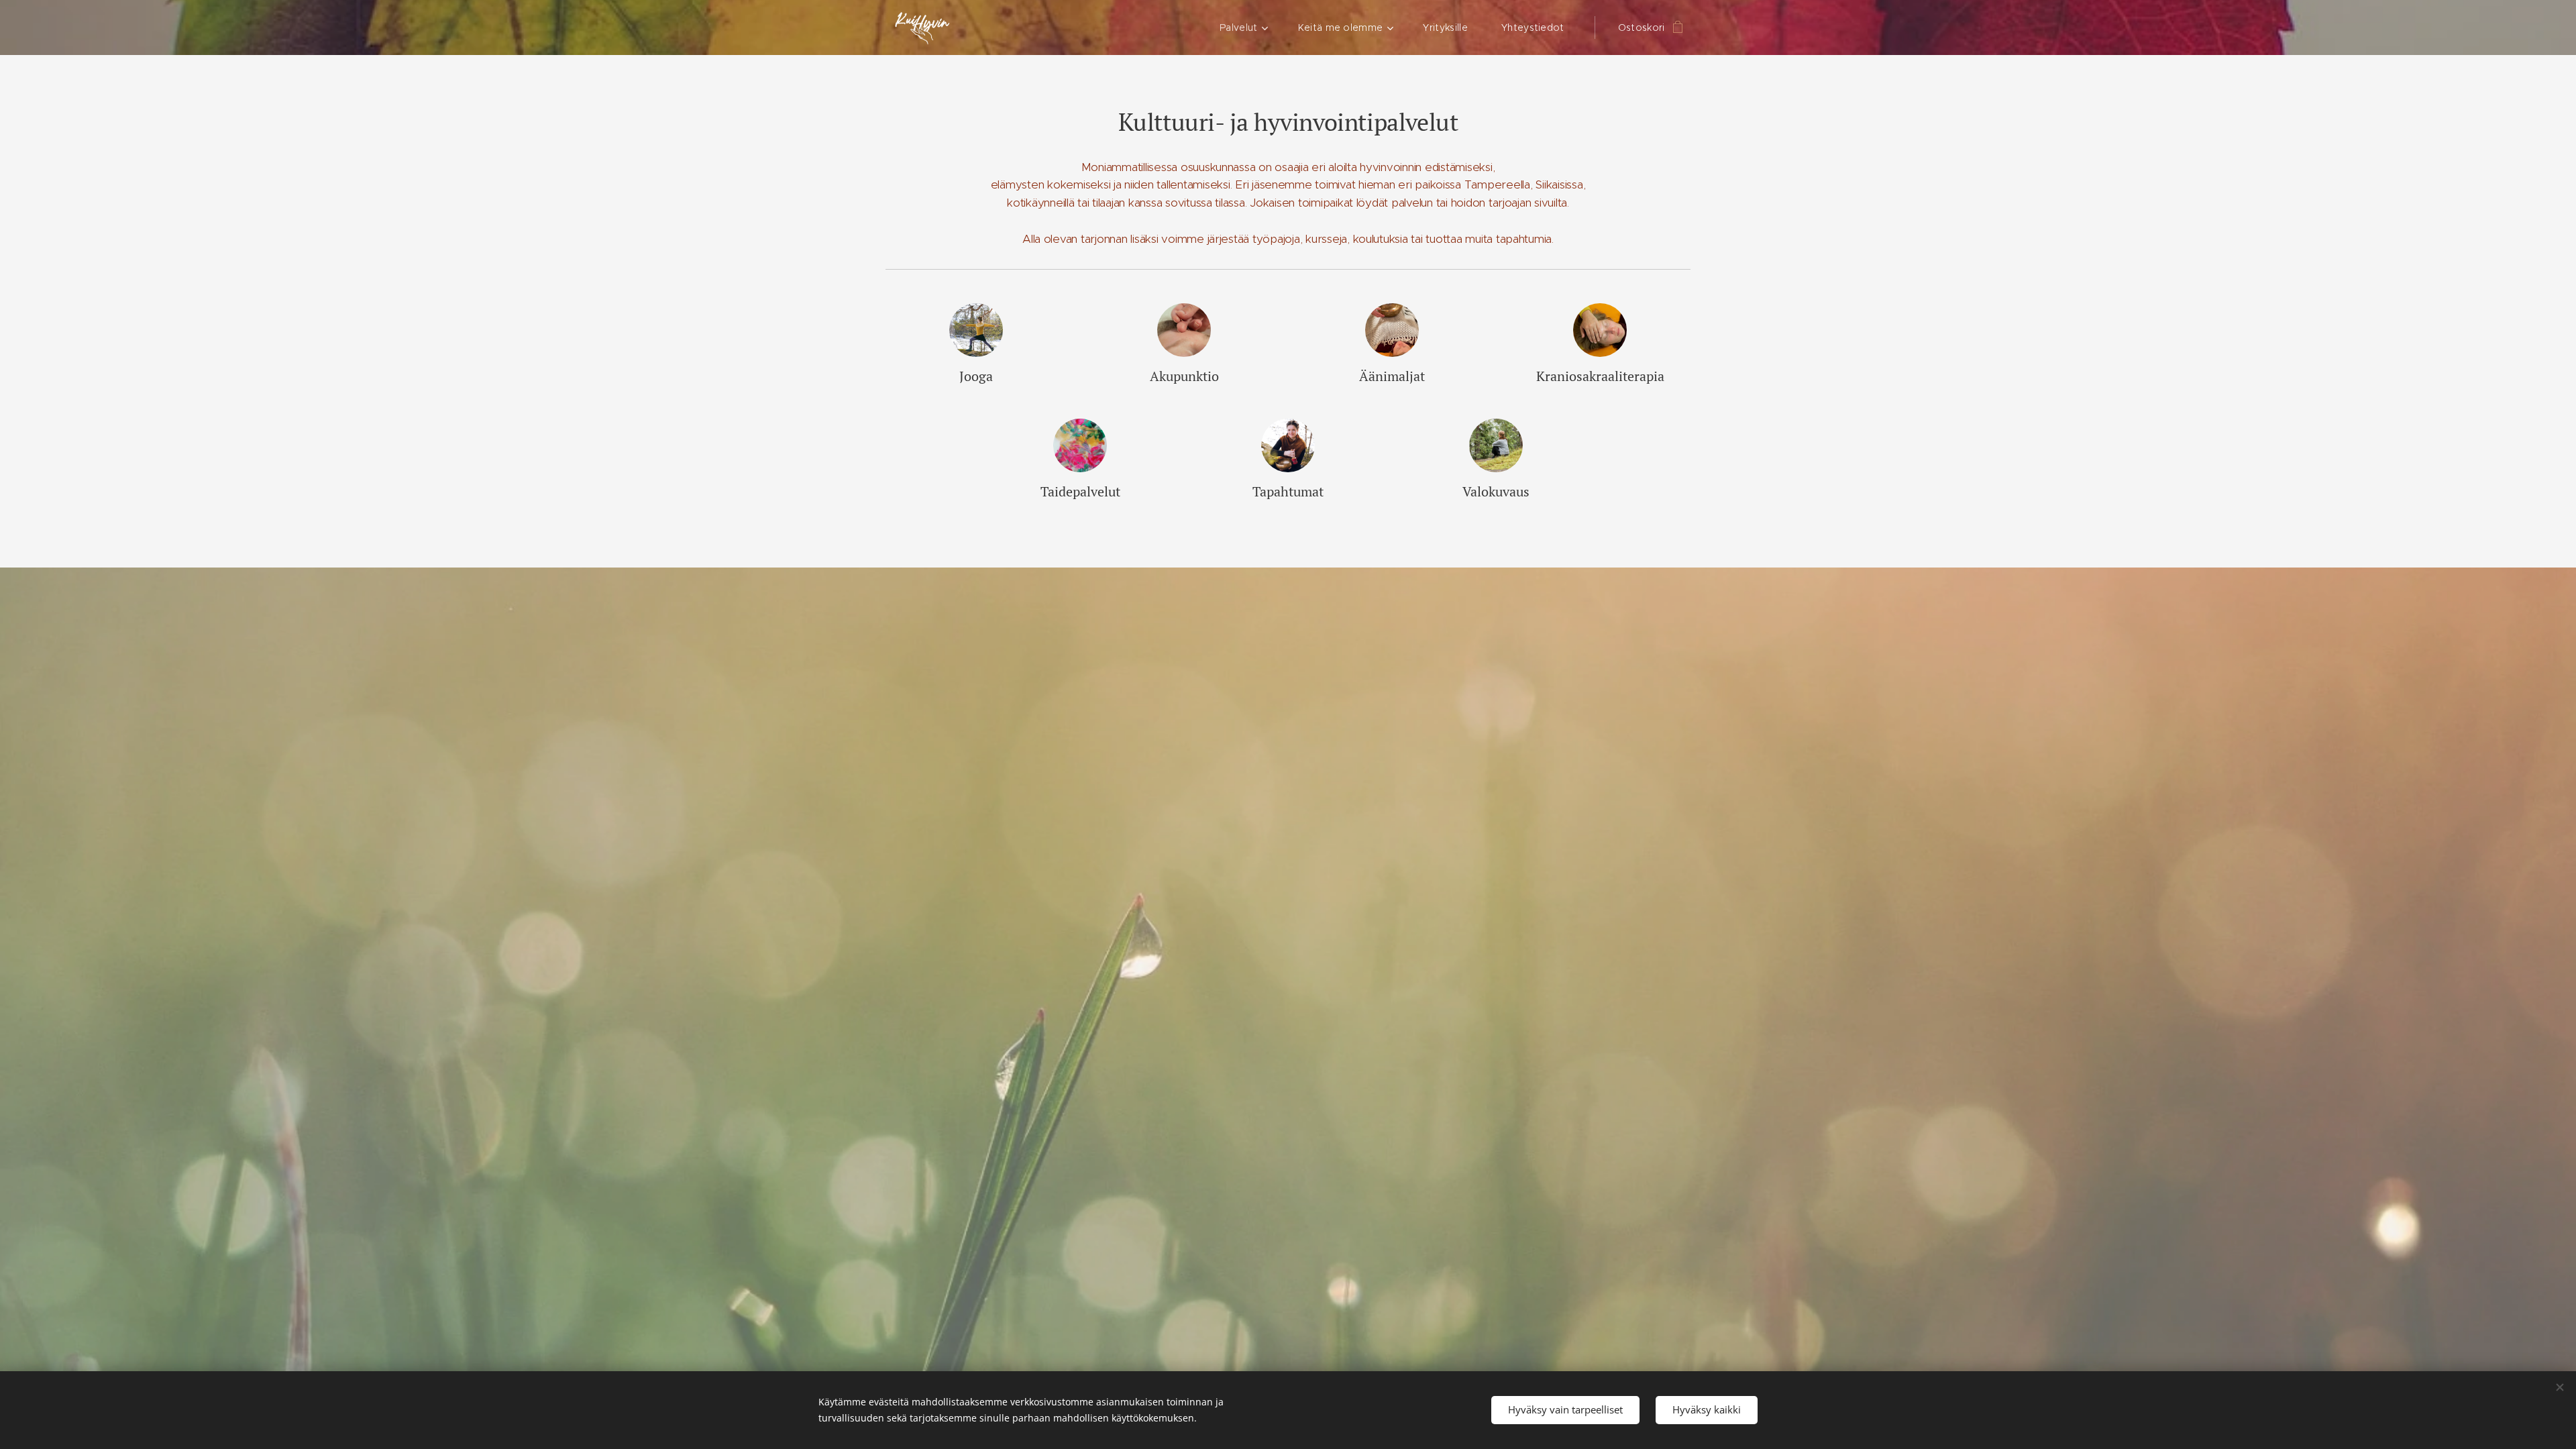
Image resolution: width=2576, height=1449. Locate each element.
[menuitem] (1249, 28)
